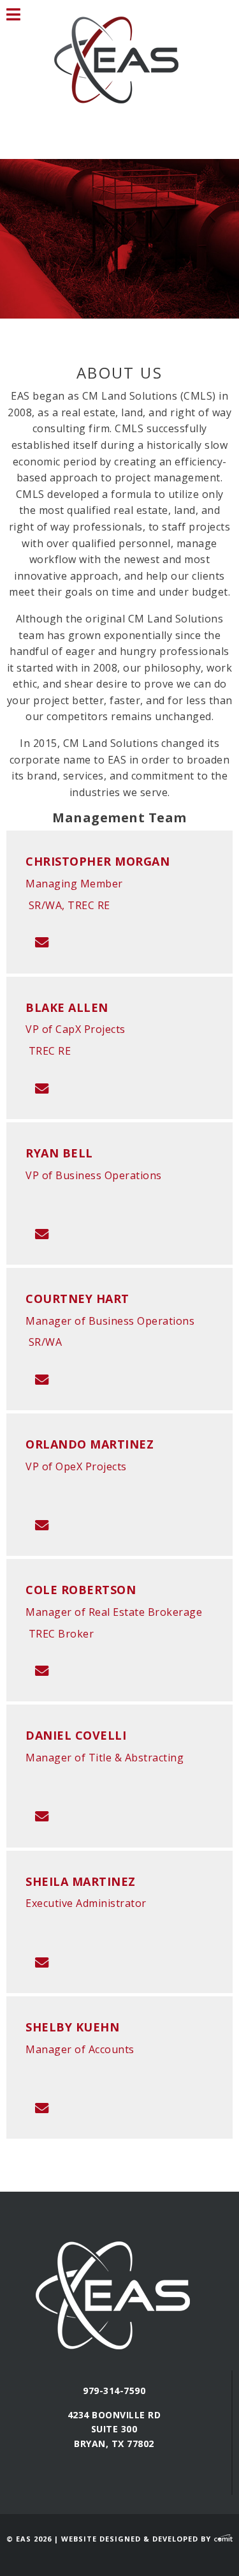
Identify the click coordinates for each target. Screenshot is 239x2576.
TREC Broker (62, 1634)
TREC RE (50, 1051)
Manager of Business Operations (110, 1321)
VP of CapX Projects (76, 1029)
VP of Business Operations (94, 1175)
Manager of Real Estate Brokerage (114, 1612)
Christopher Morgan (98, 861)
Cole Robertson (81, 1590)
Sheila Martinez (81, 1881)
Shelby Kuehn (72, 2027)
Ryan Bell (59, 1153)
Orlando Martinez (90, 1444)
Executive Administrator (86, 1903)
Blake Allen (67, 1007)
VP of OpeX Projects (76, 1466)
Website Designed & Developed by (137, 2539)
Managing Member (74, 884)
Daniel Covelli (76, 1735)
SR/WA (46, 1342)
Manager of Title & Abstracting (105, 1758)
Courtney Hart (77, 1299)
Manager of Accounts (80, 2049)
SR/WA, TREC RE (69, 905)
